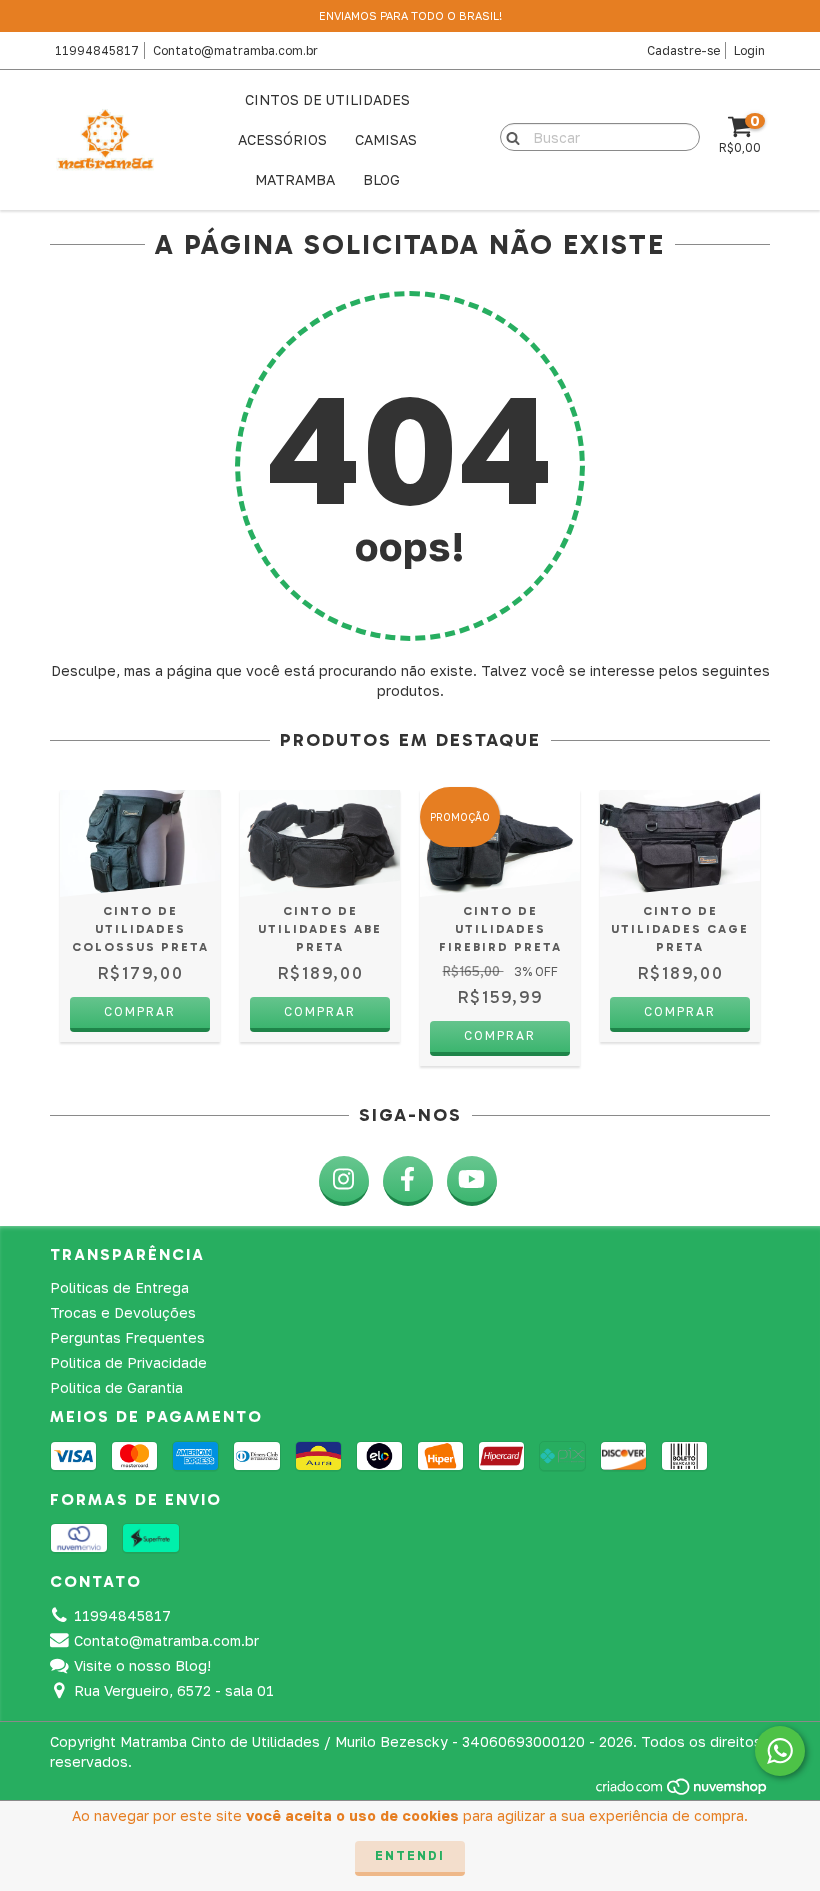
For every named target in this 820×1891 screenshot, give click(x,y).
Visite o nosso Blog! (142, 1665)
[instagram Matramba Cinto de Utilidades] (344, 1181)
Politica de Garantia (116, 1387)
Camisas (386, 139)
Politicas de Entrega (119, 1287)
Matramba (295, 179)
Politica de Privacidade (128, 1362)
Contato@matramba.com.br (235, 50)
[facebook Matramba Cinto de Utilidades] (408, 1181)
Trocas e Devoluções (123, 1312)
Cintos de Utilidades (327, 99)
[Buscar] (508, 136)
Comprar (140, 1011)
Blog (381, 179)
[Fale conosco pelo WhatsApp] (780, 1751)
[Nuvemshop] (682, 1791)
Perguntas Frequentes (127, 1337)
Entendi (410, 1855)
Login (749, 50)
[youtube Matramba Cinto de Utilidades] (472, 1181)
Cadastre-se (683, 50)
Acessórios (282, 139)
